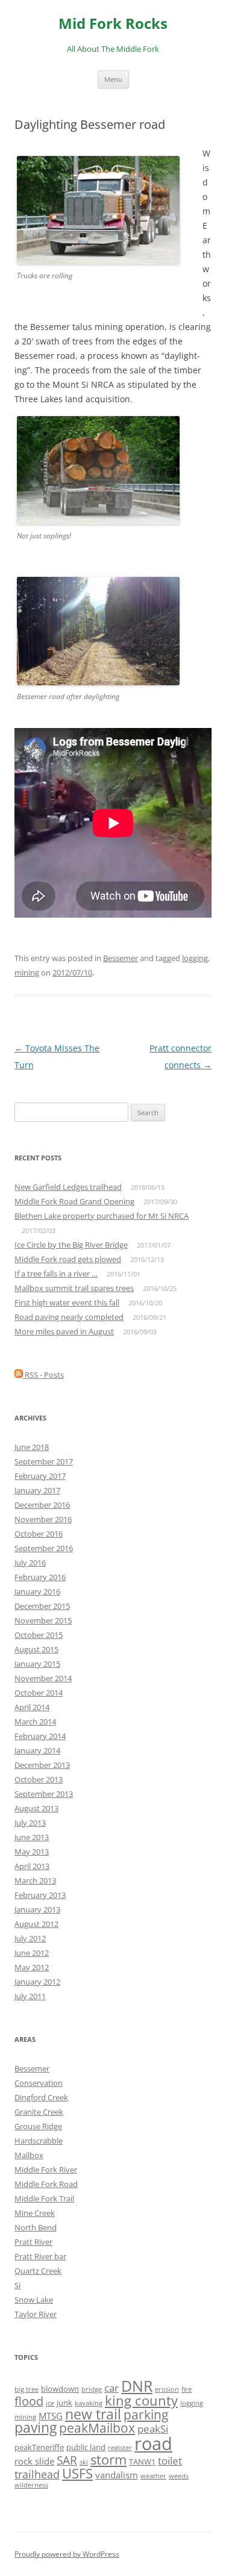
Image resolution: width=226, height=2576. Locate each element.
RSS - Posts (43, 1375)
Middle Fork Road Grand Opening (74, 1201)
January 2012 (37, 1982)
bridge (92, 2389)
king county (141, 2400)
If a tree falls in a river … (56, 1274)
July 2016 (30, 1563)
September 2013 (44, 1794)
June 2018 (32, 1447)
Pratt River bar (40, 2256)
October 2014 (39, 1693)
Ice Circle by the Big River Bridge (71, 1245)
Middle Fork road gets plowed (68, 1259)
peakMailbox (97, 2428)
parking (146, 2414)
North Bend (36, 2227)
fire (187, 2389)
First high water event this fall (67, 1302)
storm (108, 2459)
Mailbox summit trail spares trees (74, 1288)
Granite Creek (39, 2112)
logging (195, 958)
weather (153, 2476)
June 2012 (32, 1953)
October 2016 (39, 1534)
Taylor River (36, 2314)
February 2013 (40, 1895)
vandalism (117, 2475)
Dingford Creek (41, 2097)
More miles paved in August (64, 1331)
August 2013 (36, 1808)
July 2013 (30, 1823)
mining (27, 972)
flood (29, 2401)
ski (84, 2462)
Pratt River (33, 2242)
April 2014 (32, 1707)
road (153, 2444)
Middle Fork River (46, 2170)
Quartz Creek (38, 2271)
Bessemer (121, 958)
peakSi (153, 2429)
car (111, 2388)
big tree (27, 2389)
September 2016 (44, 1548)
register (120, 2448)
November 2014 (43, 1678)
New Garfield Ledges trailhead (68, 1187)
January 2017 (37, 1490)
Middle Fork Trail (44, 2198)
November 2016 (43, 1519)
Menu (113, 79)
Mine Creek (35, 2213)
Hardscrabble (39, 2141)
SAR (67, 2460)
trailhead (37, 2474)
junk (64, 2403)
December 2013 (42, 1765)
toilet (170, 2461)
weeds (179, 2476)
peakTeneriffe (39, 2447)
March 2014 (35, 1722)
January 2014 (37, 1750)
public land (86, 2447)
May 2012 (32, 1967)
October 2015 (39, 1635)
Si (17, 2285)
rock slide (34, 2461)
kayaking (89, 2403)
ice (50, 2403)
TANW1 (142, 2462)
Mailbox (29, 2155)
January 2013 (37, 1909)
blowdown (60, 2389)
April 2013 (32, 1866)
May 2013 (32, 1852)
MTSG (51, 2416)
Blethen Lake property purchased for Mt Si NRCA (102, 1216)
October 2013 (39, 1779)
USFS (77, 2473)
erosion (167, 2389)
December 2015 (42, 1606)
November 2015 (43, 1620)
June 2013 (32, 1837)
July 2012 (30, 1938)
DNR (137, 2386)
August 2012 (36, 1924)
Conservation (39, 2083)
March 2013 (35, 1881)
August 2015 (36, 1649)
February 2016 (40, 1577)
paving (36, 2428)
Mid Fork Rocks (113, 24)
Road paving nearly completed (69, 1317)
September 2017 (44, 1461)
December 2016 (42, 1505)
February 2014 (40, 1736)
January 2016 (37, 1591)
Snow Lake (34, 2300)
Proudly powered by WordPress (67, 2554)
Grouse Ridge (38, 2126)
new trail (93, 2414)
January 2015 (37, 1664)
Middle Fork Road (46, 2184)
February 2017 (40, 1476)
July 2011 (30, 1996)
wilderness (31, 2485)
